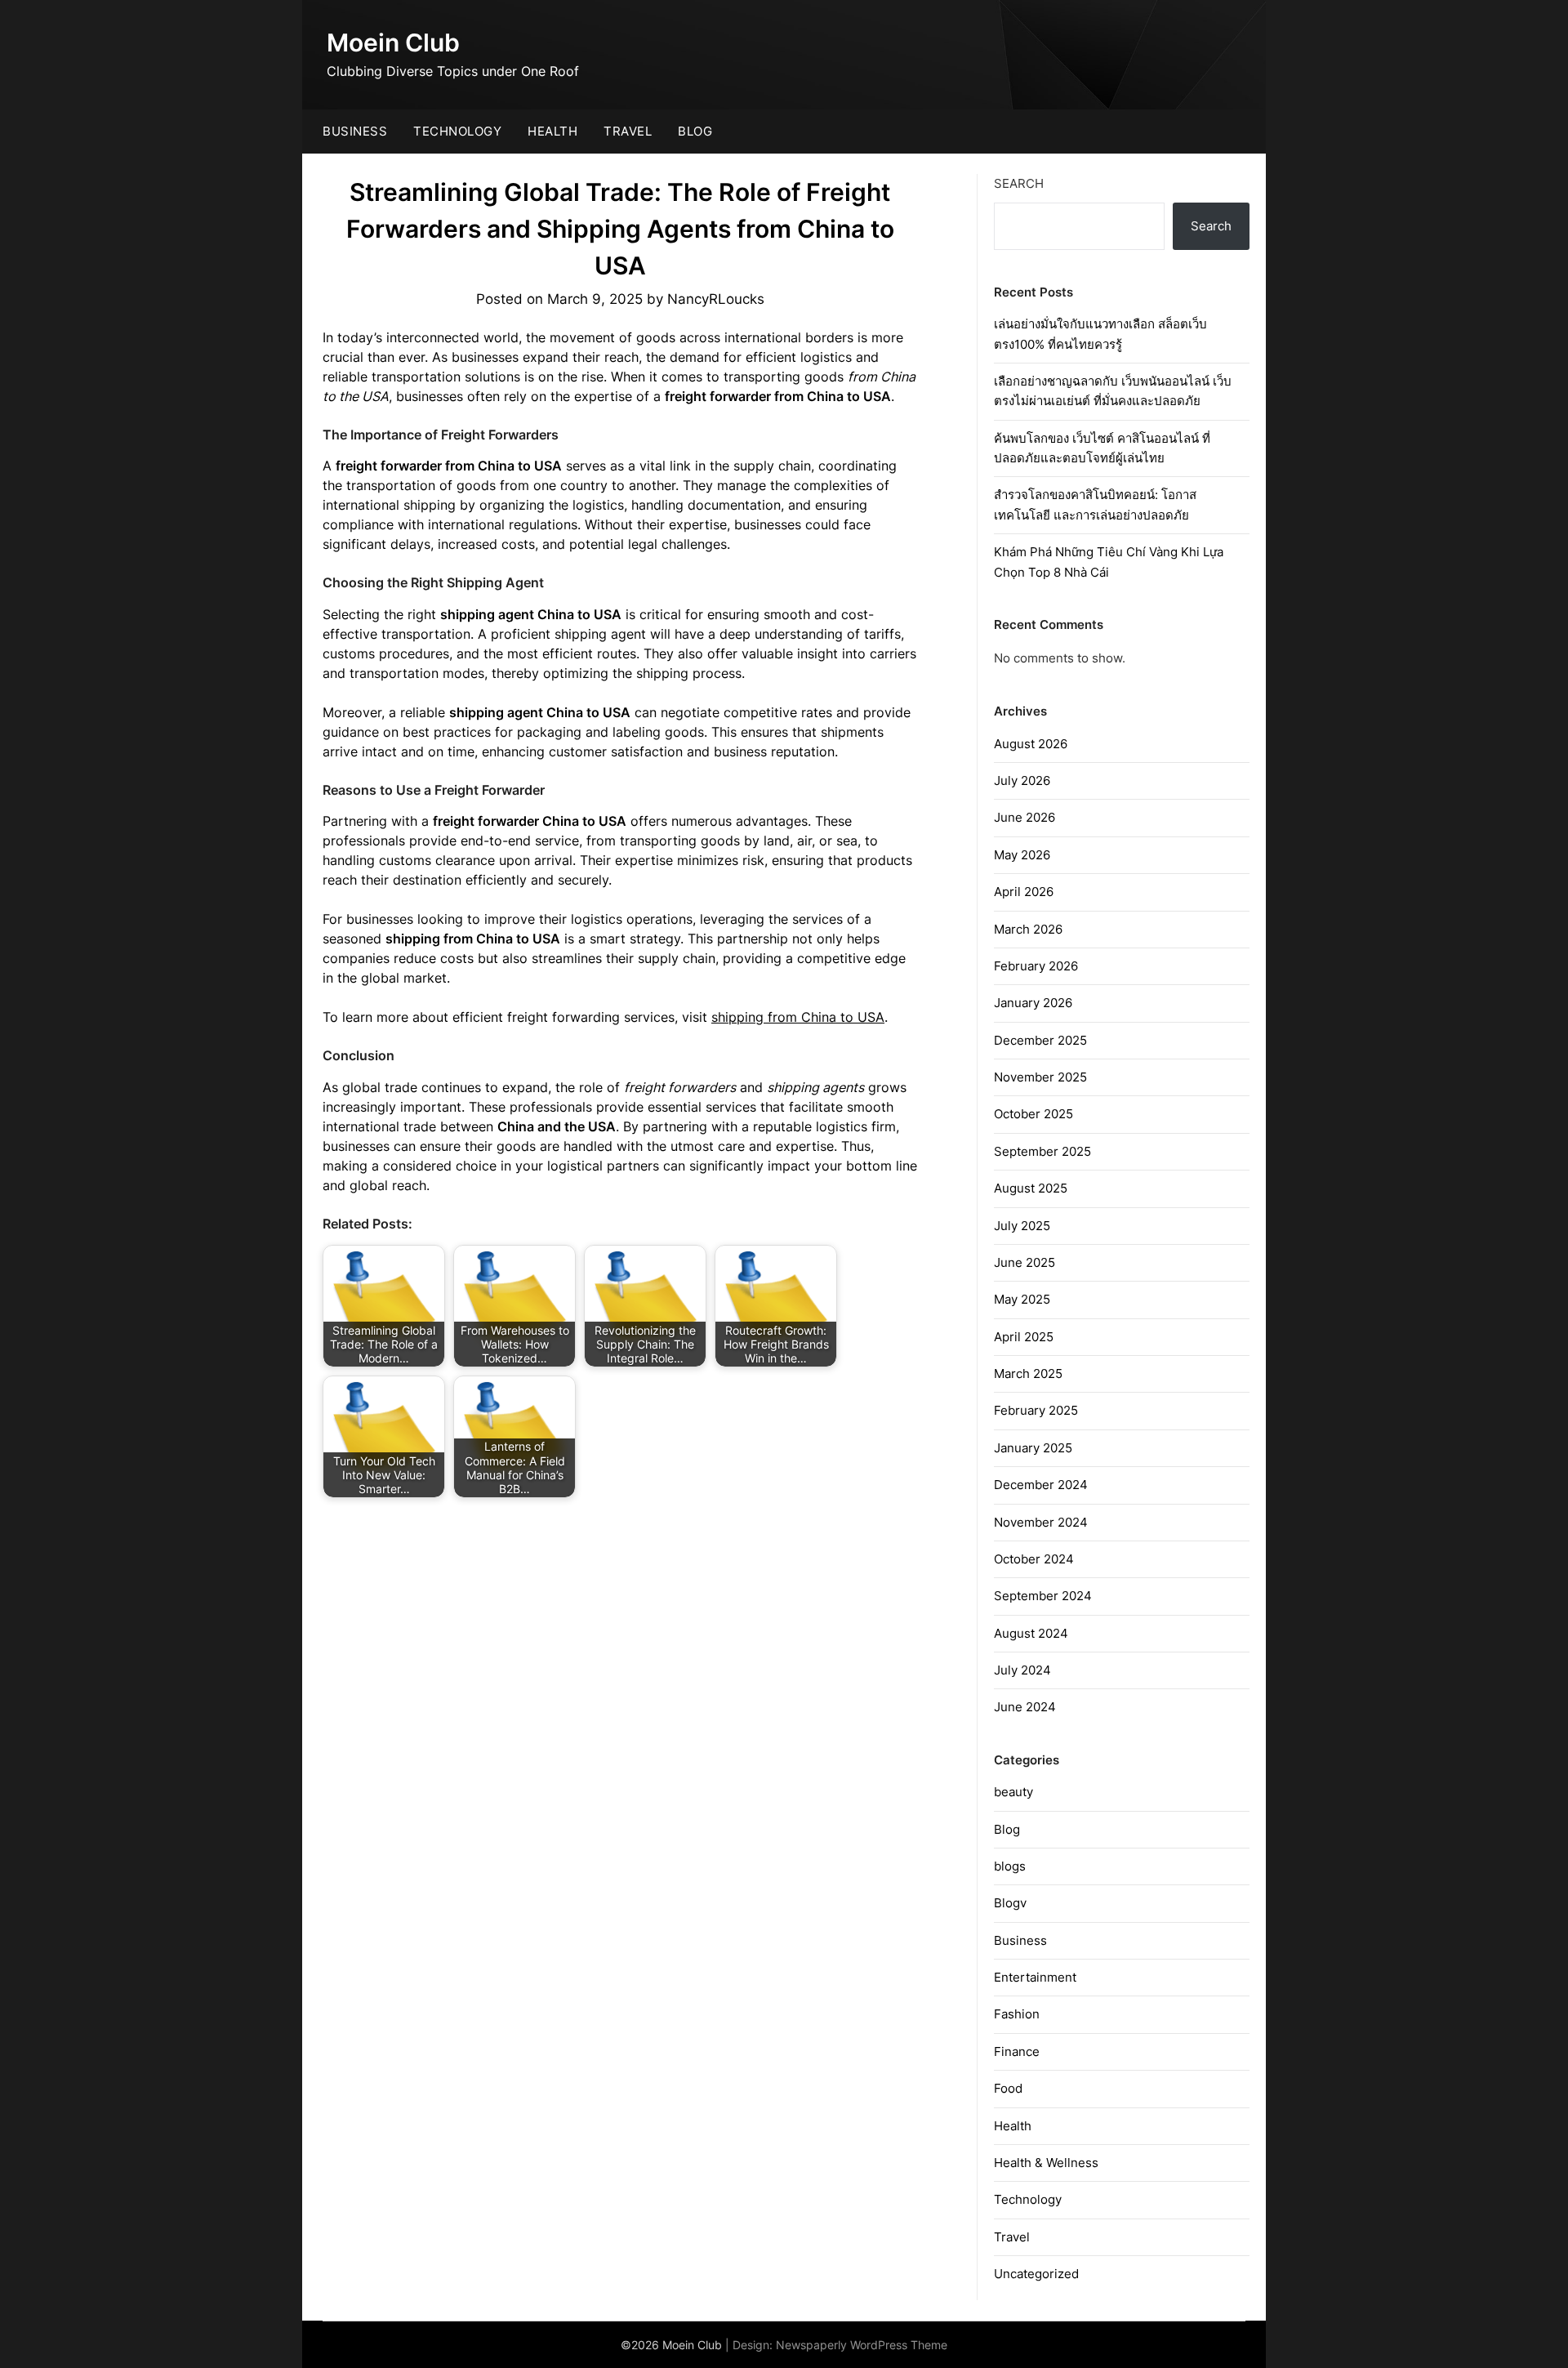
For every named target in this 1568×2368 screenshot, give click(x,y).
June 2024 (1025, 1707)
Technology (457, 131)
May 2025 (1022, 1299)
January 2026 (1033, 1003)
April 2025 (1024, 1337)
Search (1019, 183)
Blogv (1010, 1903)
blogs (1010, 1866)
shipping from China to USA (798, 1017)
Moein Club (393, 42)
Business (355, 131)
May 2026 (1022, 855)
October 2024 (1034, 1559)
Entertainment (1035, 1977)
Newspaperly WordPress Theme (862, 2345)
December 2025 (1040, 1040)
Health (552, 131)
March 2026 (1028, 929)
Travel (628, 131)
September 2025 (1042, 1151)
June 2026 (1025, 817)
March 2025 (1028, 1374)
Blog (695, 131)
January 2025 (1033, 1448)
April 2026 (1024, 892)
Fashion (1017, 2014)
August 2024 (1031, 1633)
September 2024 (1043, 1596)
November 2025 (1040, 1077)
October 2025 (1033, 1114)
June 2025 (1025, 1262)
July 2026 (1022, 780)
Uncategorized (1036, 2274)
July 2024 (1022, 1670)
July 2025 (1022, 1226)
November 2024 (1041, 1522)
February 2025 (1036, 1410)
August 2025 (1031, 1188)
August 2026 (1031, 744)
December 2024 (1041, 1485)
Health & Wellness (1046, 2163)
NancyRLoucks (716, 299)
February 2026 (1036, 966)
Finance (1017, 2051)
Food (1008, 2088)
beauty (1013, 1792)
